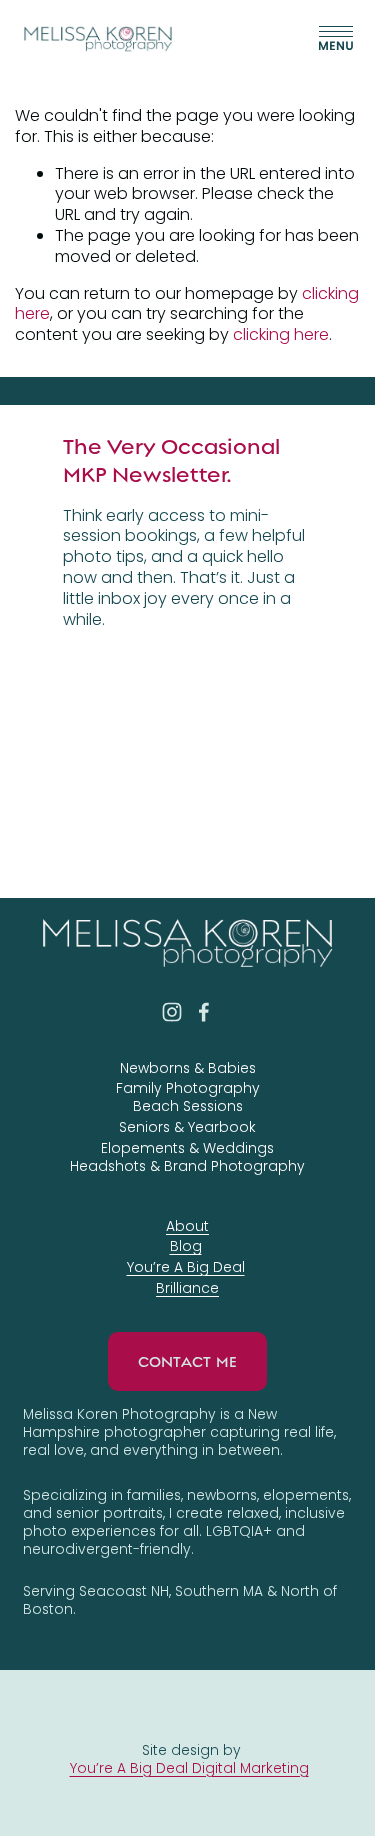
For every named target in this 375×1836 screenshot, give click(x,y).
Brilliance (187, 1288)
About (187, 1226)
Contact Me (188, 1362)
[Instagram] (172, 1012)
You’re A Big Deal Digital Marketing (189, 1768)
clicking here (281, 334)
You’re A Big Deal (186, 1267)
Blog (186, 1246)
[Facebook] (204, 1012)
